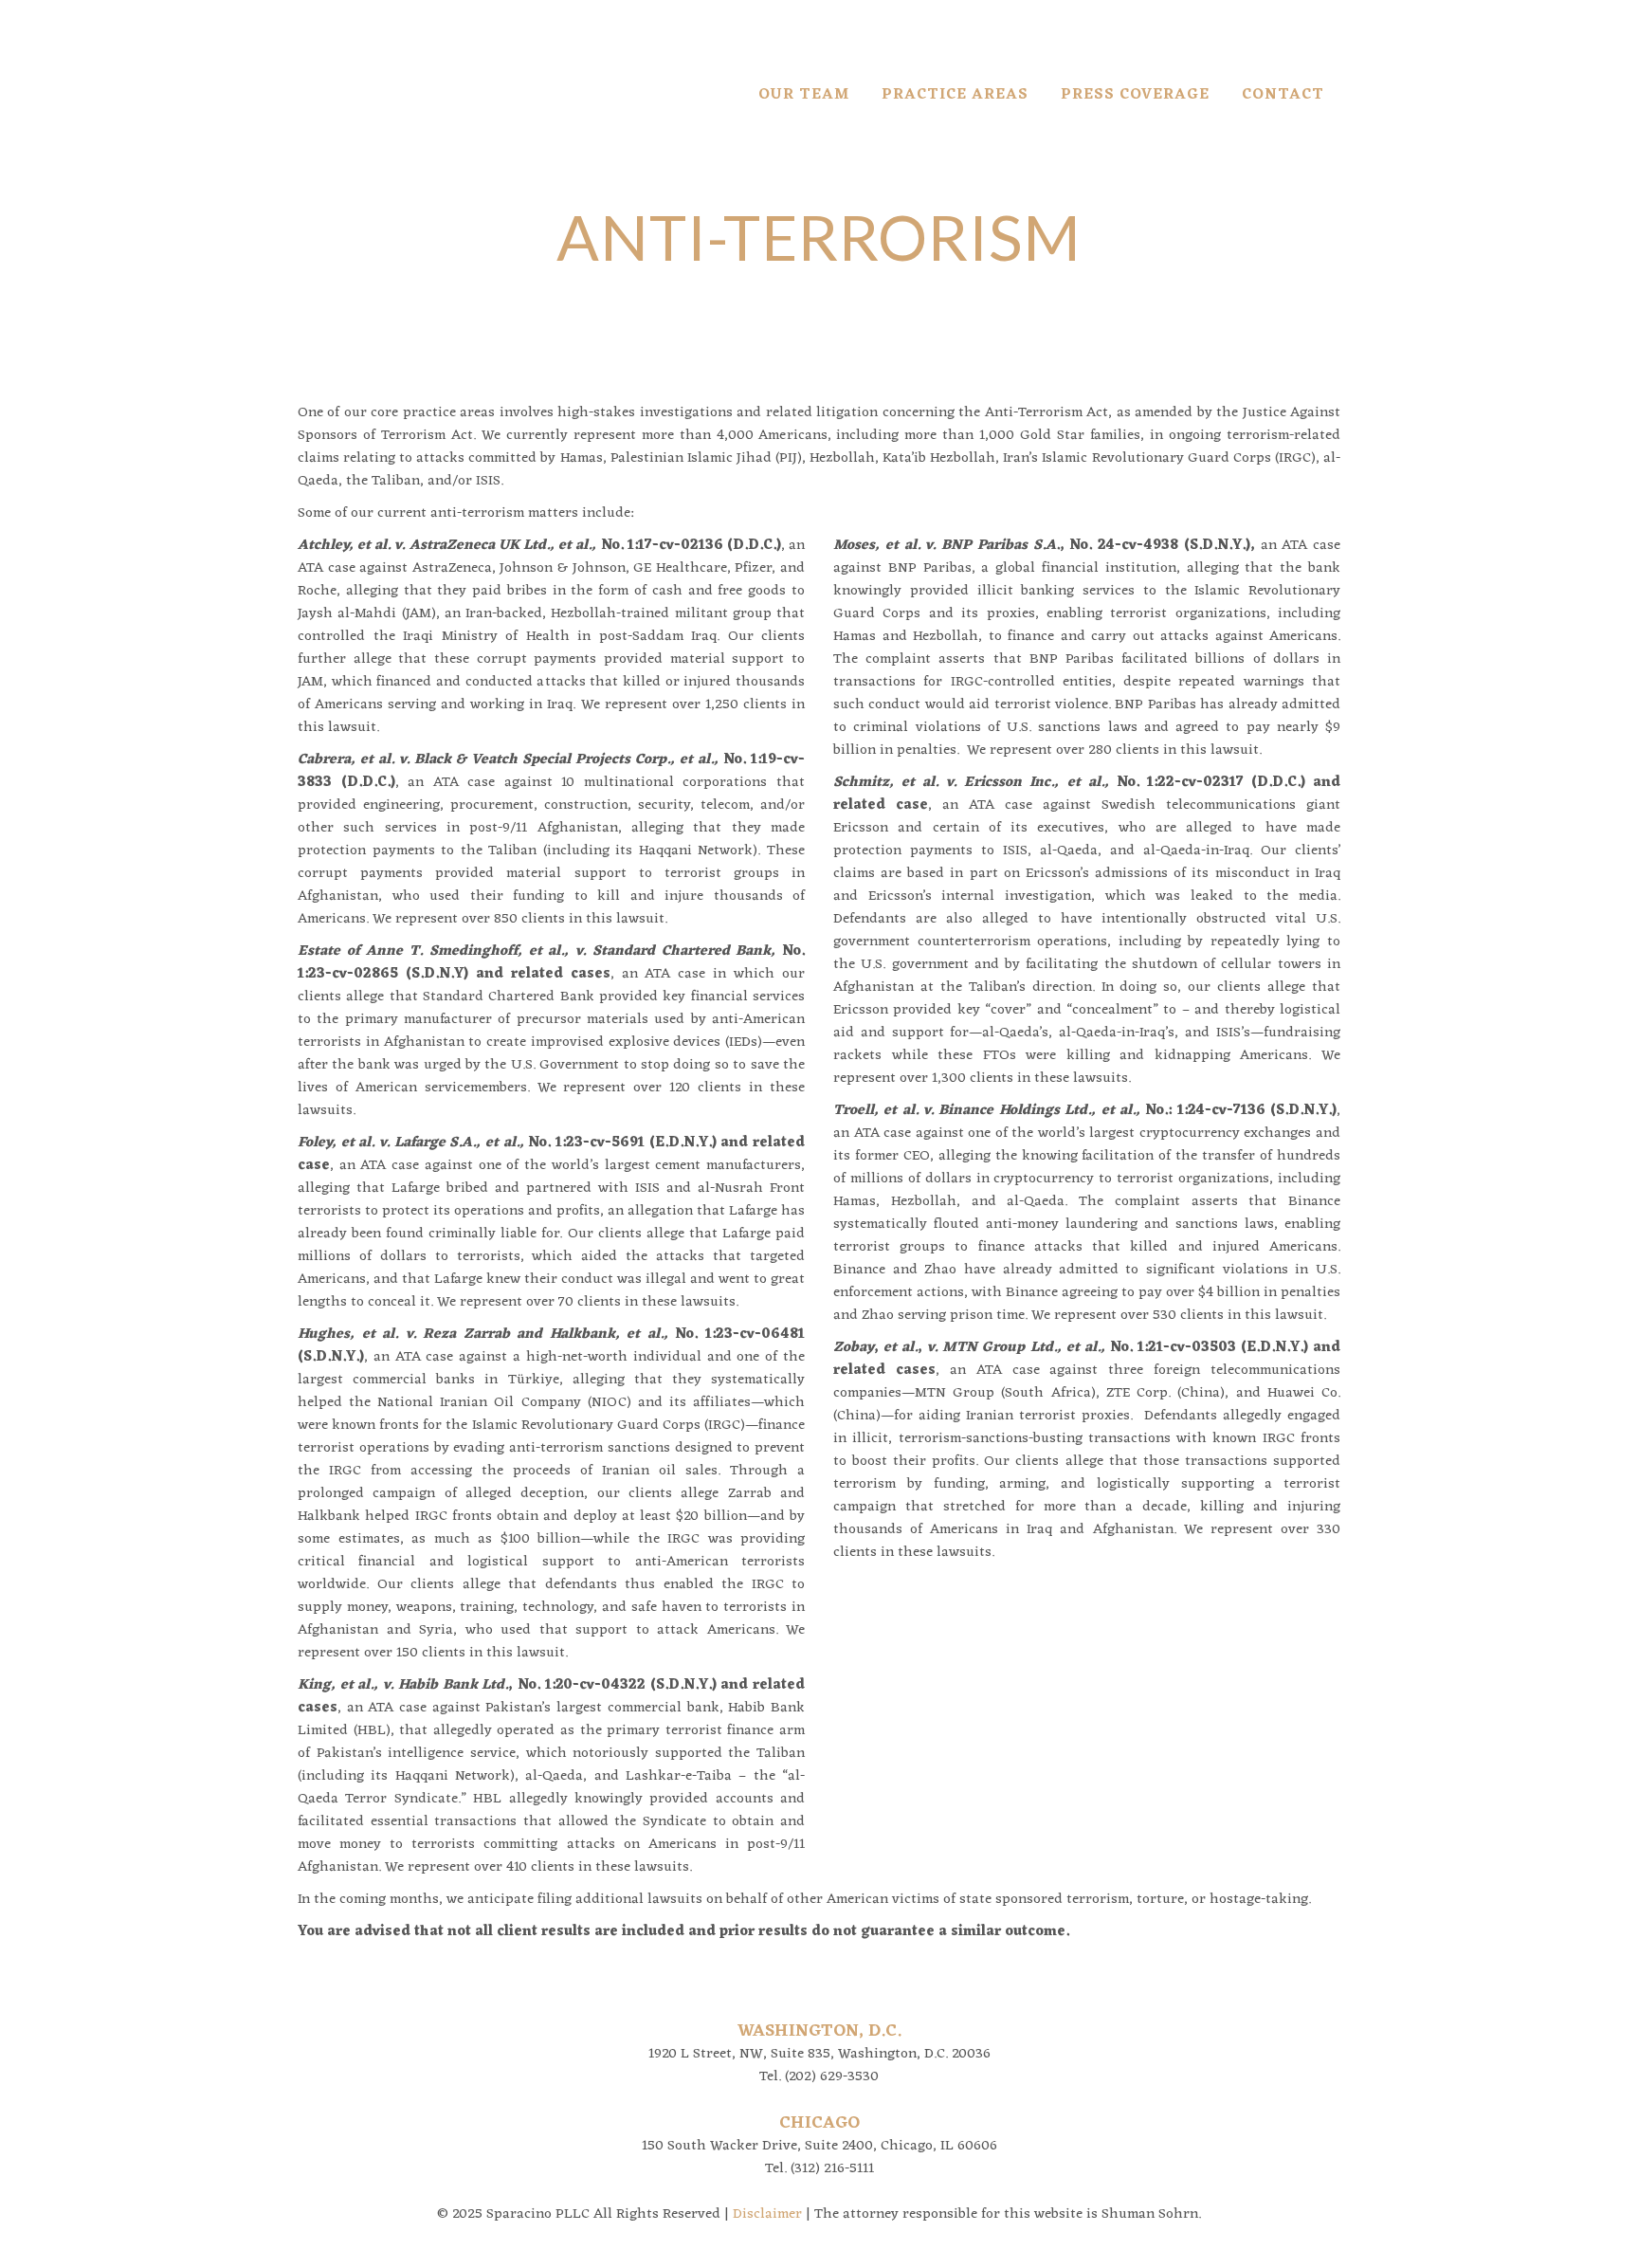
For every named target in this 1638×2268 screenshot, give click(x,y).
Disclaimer (767, 2214)
